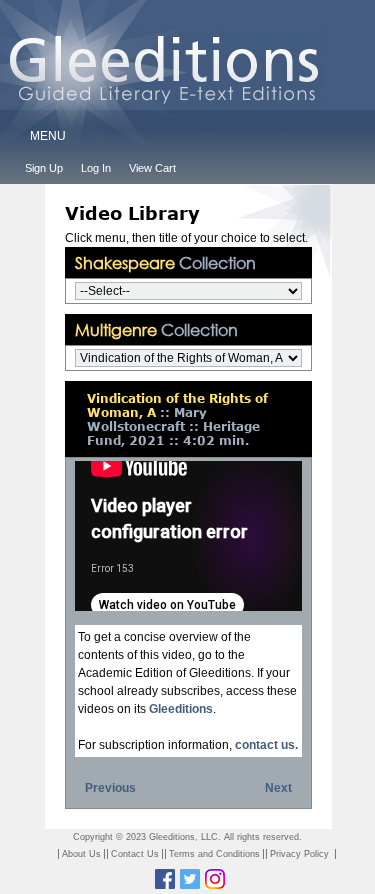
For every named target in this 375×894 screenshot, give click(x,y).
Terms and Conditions (214, 854)
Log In (96, 168)
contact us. (266, 745)
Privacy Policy (299, 854)
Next (278, 788)
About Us (81, 854)
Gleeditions (181, 709)
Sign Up (44, 168)
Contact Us (135, 854)
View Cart (152, 168)
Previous (110, 788)
